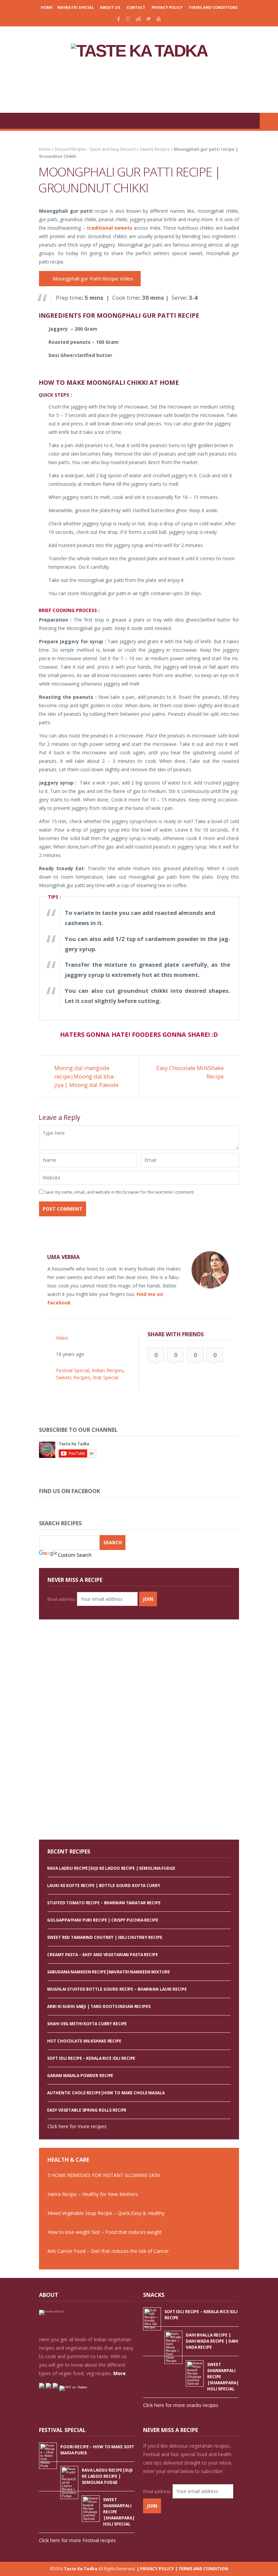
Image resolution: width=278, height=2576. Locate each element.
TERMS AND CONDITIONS (213, 7)
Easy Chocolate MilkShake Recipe (190, 1072)
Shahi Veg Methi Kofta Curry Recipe (87, 2024)
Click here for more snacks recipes (181, 2405)
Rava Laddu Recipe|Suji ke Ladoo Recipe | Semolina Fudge (111, 1868)
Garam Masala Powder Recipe (80, 2076)
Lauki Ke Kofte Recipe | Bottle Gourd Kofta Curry (104, 1886)
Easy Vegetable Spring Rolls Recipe (87, 2110)
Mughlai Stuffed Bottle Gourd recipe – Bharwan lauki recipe (117, 1989)
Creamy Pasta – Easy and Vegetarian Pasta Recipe (102, 1955)
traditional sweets (110, 228)
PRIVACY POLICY (167, 7)
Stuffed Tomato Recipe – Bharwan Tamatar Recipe (104, 1903)
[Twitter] (148, 19)
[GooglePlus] (128, 19)
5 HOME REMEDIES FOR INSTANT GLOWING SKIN (104, 2175)
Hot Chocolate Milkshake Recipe (84, 2041)
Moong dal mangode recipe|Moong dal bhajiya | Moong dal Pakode (86, 1076)
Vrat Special (106, 1377)
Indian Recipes (108, 1370)
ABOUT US (110, 7)
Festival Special (73, 1370)
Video (62, 1338)
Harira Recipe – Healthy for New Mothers (93, 2194)
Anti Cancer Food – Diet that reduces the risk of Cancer (108, 2251)
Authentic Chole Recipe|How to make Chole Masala (106, 2093)
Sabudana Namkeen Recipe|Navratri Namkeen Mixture (108, 1972)
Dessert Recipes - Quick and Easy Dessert (95, 149)
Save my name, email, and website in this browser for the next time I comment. (120, 1192)
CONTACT (136, 7)
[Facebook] (118, 19)
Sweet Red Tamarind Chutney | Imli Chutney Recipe (105, 1937)
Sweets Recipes (155, 149)
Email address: (62, 1599)
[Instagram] (138, 19)
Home (47, 7)
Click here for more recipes (77, 2126)
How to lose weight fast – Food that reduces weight (105, 2232)
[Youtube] (159, 19)
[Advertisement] (139, 86)
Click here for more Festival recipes (77, 2540)
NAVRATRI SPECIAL (76, 7)
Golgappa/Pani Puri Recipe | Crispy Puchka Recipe (103, 1920)
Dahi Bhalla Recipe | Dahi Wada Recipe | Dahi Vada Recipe (212, 2341)
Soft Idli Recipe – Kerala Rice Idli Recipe (91, 2058)
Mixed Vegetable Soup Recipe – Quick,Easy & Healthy (106, 2213)
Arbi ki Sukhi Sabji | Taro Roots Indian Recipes (99, 2006)
